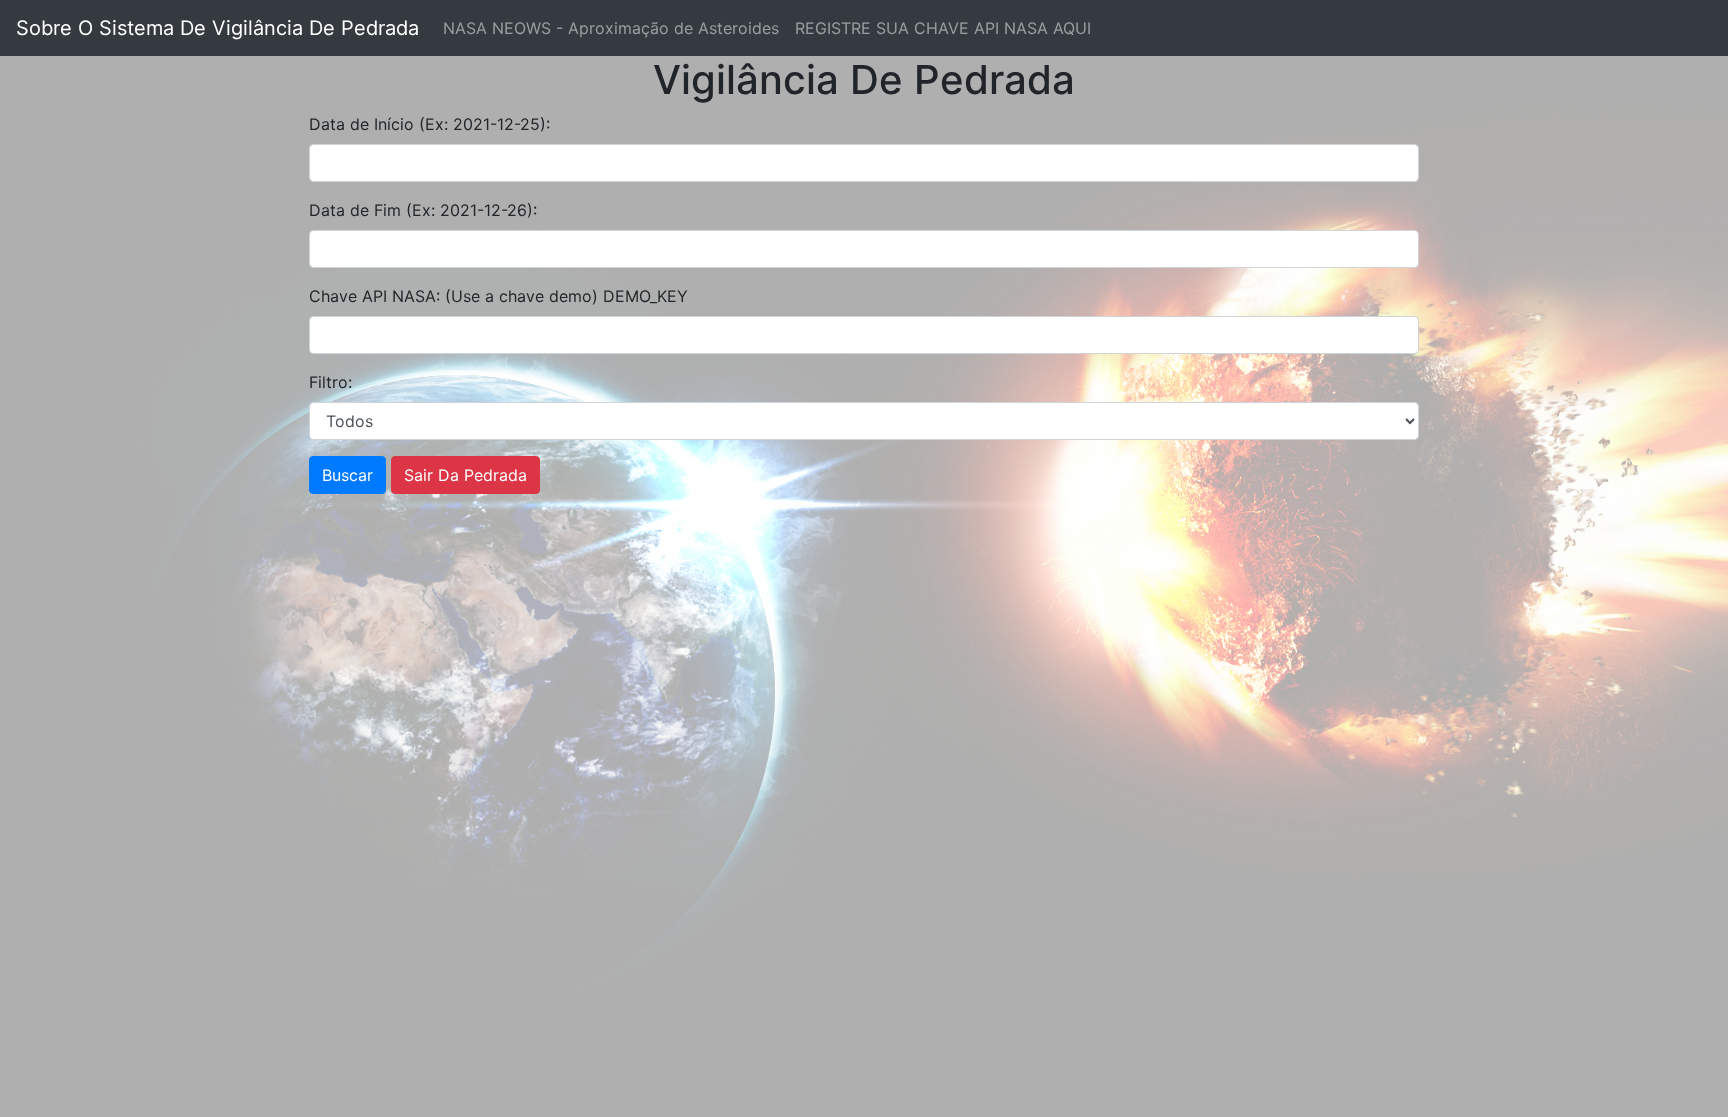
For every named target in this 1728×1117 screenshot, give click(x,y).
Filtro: (330, 382)
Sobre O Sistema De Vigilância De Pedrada (217, 28)
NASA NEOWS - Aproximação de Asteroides (611, 28)
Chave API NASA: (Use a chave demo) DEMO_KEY (498, 296)
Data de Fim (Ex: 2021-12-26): (423, 210)
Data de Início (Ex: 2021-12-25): (429, 124)
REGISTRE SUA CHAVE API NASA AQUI (943, 28)
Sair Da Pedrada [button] (465, 475)
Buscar (347, 475)
